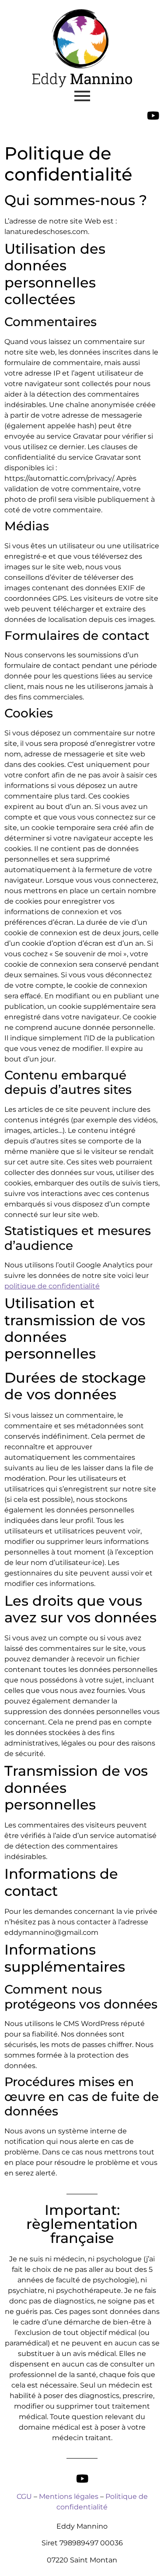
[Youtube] (153, 115)
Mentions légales (69, 2496)
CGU (24, 2496)
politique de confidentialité (52, 1286)
